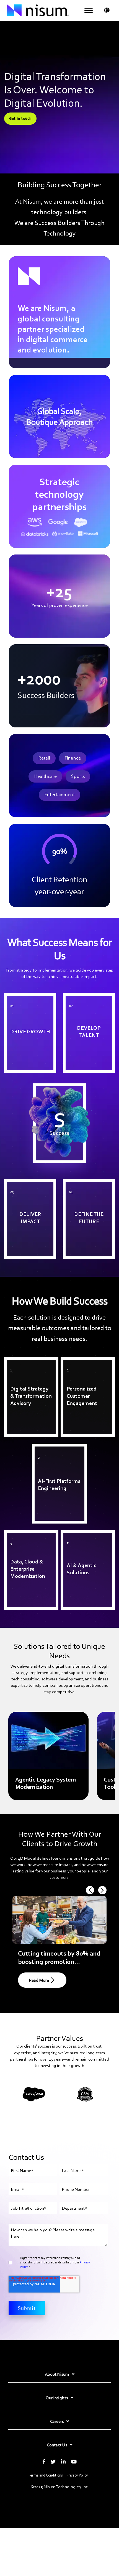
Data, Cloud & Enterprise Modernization (29, 1539)
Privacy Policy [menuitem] (77, 2475)
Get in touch (20, 118)
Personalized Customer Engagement (84, 1366)
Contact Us (57, 2445)
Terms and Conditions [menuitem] (46, 2475)
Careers (57, 2421)
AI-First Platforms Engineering (51, 1453)
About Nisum (57, 2374)
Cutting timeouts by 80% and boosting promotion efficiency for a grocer (59, 1962)
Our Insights (57, 2398)
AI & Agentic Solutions (84, 1536)
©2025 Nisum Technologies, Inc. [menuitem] (60, 2487)
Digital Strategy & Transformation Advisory (29, 1366)
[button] (89, 11)
